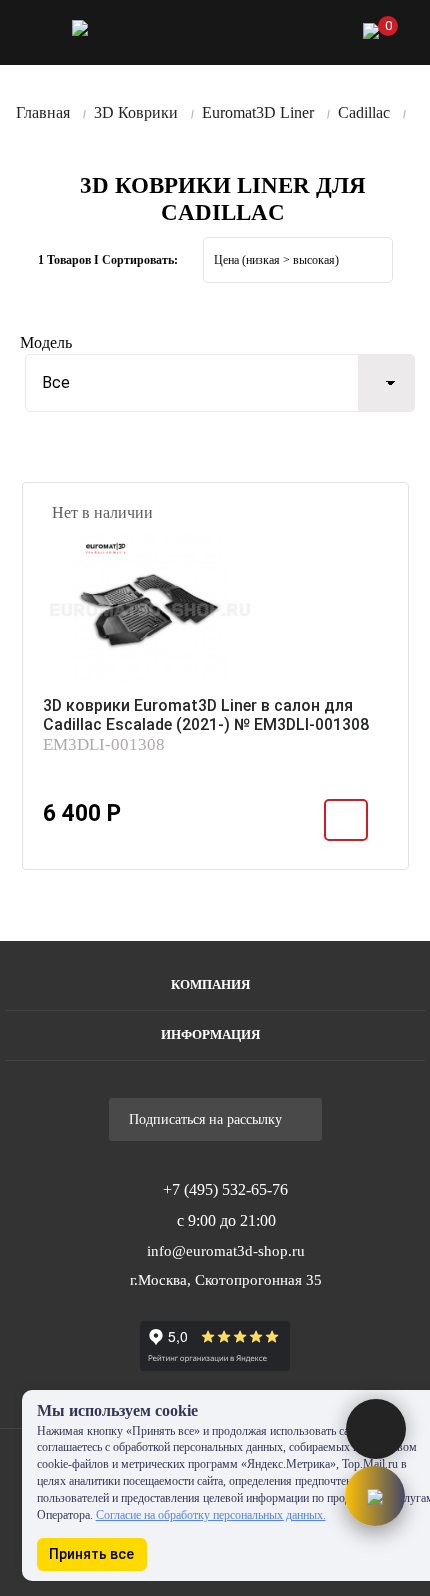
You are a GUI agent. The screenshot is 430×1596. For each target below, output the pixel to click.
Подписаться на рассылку (207, 1119)
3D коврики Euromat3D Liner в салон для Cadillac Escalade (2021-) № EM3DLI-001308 (206, 715)
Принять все (91, 1554)
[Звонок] (267, 35)
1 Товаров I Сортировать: (108, 260)
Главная (43, 112)
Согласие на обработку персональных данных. (211, 1515)
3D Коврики (136, 112)
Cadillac (364, 112)
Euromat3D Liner (258, 112)
